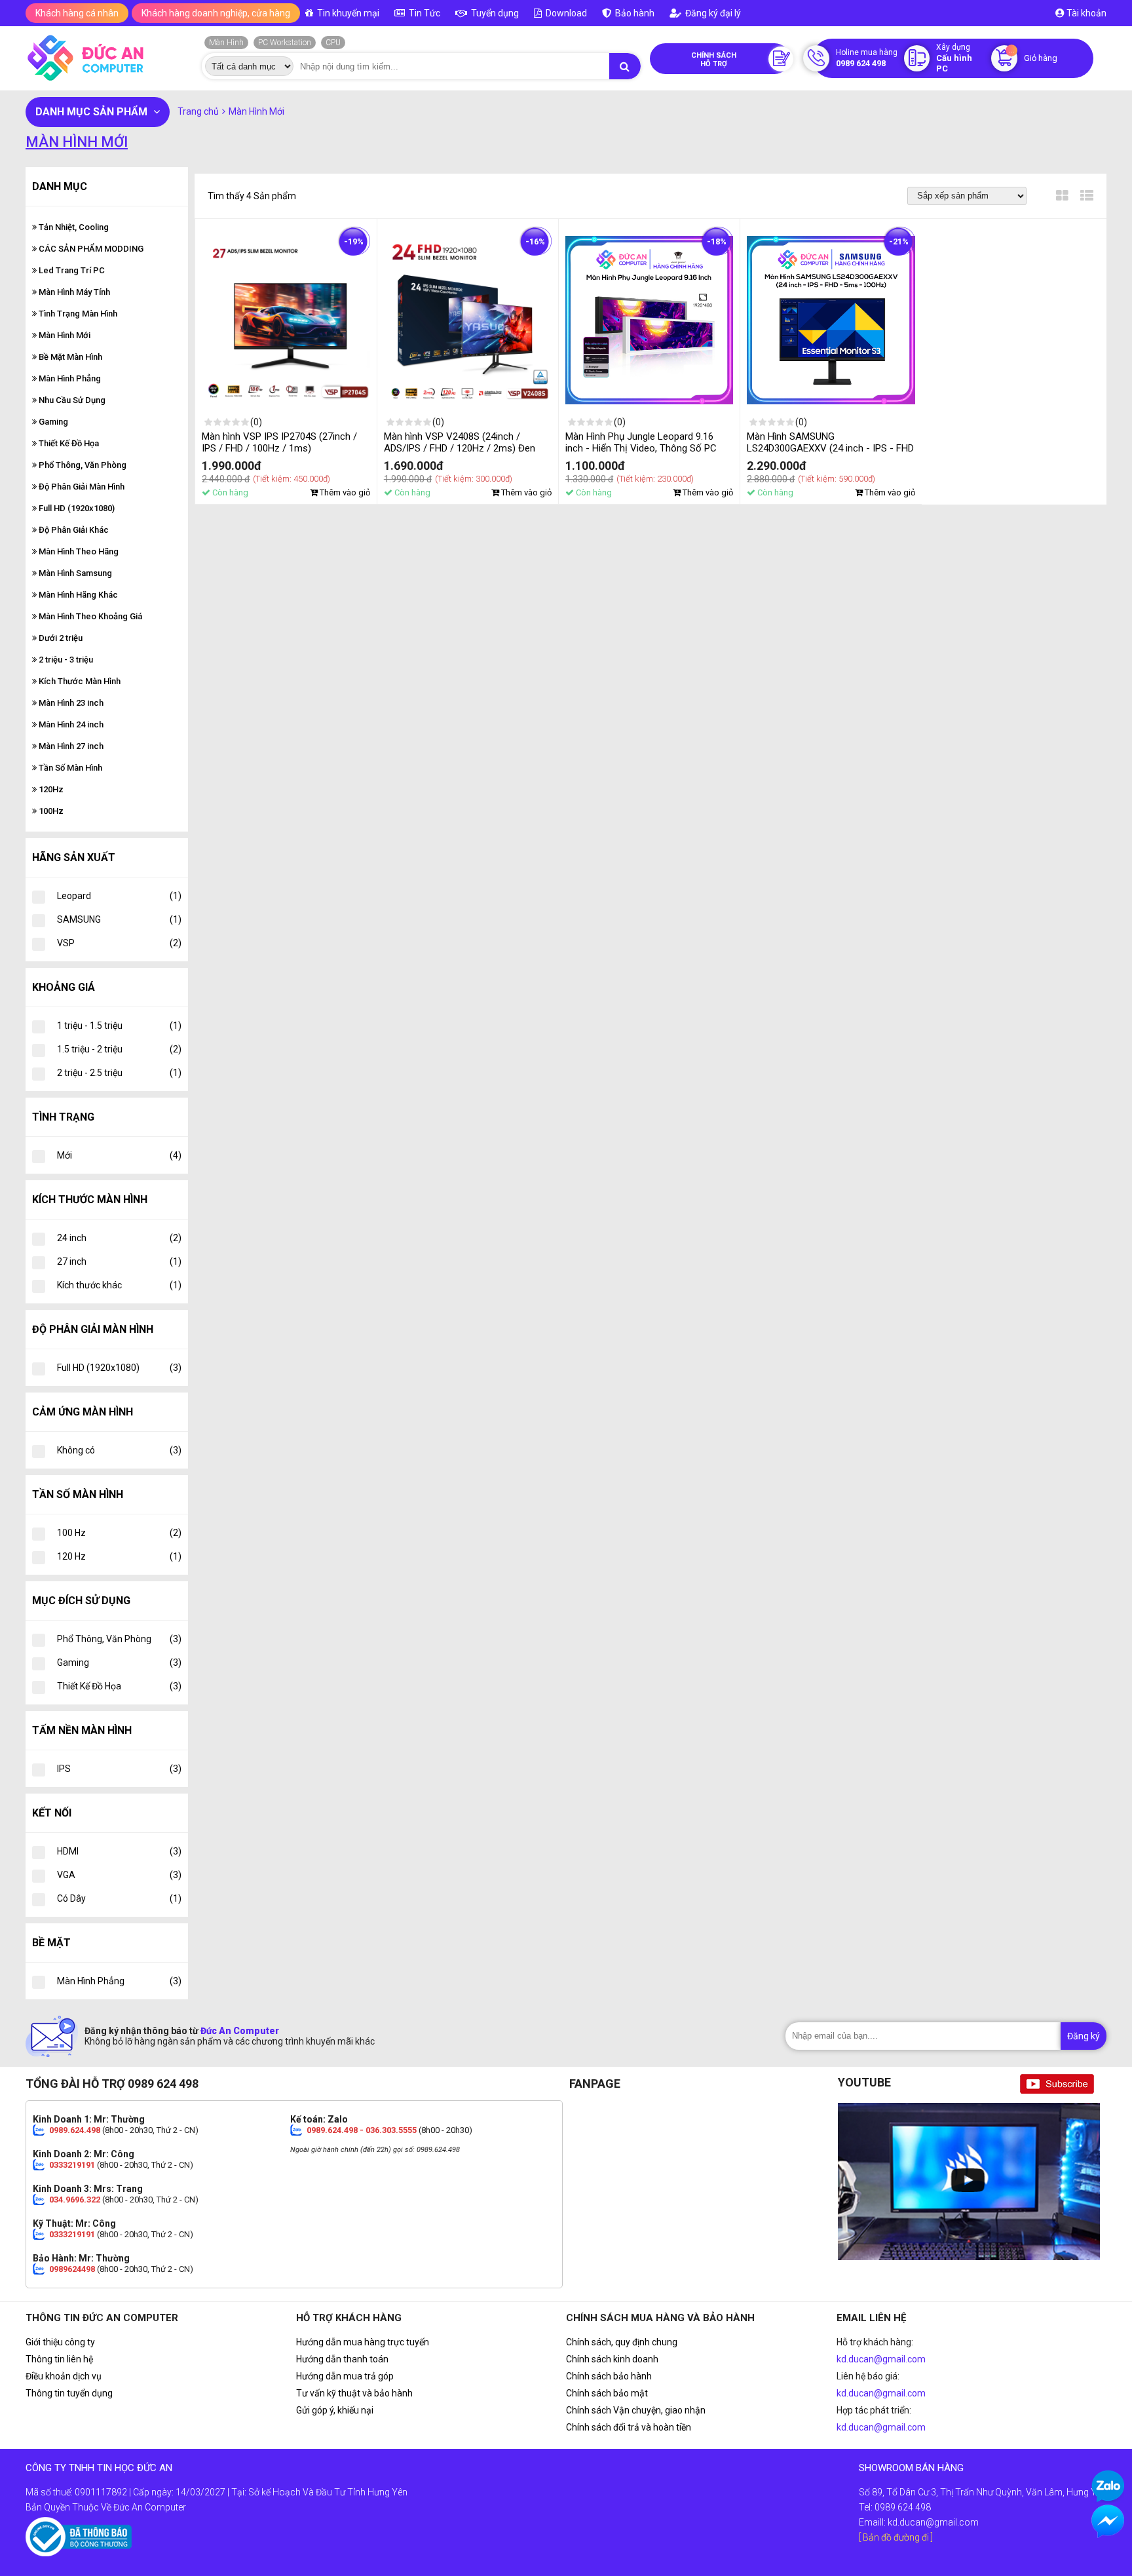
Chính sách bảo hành (609, 2376)
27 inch (119, 1261)
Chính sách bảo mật (607, 2393)
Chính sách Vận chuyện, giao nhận (636, 2410)
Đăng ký (1084, 2036)
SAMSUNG (119, 919)
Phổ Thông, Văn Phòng (82, 465)
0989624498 (72, 2269)
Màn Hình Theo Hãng (78, 551)
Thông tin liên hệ (59, 2359)
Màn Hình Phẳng (69, 378)
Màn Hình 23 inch (70, 703)
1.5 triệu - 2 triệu (119, 1049)
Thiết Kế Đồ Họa (68, 443)
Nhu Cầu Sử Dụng (71, 400)
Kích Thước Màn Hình (79, 681)
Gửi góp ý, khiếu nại (335, 2410)
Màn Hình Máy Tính (73, 292)
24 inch (119, 1238)
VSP (119, 943)
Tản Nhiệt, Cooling (73, 227)
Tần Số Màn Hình (69, 768)
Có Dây (119, 1898)
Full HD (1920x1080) (76, 508)
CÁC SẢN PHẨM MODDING (90, 249)
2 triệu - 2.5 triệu (119, 1073)
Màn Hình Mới (64, 335)
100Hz (50, 811)
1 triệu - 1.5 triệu (119, 1026)
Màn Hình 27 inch (70, 746)
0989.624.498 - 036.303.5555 (362, 2130)
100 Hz (119, 1533)
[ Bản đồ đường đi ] (896, 2537)
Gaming (52, 422)
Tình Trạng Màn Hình (77, 314)
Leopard (119, 896)
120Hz (50, 789)
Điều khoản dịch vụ (64, 2376)
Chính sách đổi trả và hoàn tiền (629, 2427)
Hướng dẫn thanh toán (342, 2359)
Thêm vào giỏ (344, 492)
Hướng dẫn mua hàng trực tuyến (363, 2342)
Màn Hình (226, 43)
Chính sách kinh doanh (612, 2359)
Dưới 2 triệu (60, 638)
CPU (333, 43)
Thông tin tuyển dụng (69, 2393)
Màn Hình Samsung (74, 573)
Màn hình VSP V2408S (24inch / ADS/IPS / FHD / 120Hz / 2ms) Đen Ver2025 (460, 448)
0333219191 (72, 2165)
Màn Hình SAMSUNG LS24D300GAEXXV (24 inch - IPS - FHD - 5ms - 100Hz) (830, 448)
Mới (119, 1155)
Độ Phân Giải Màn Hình (81, 487)
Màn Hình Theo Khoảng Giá (89, 616)
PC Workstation (285, 43)
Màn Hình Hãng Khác (77, 595)
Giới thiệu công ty (60, 2342)
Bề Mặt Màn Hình (69, 357)
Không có (119, 1450)
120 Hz (119, 1556)
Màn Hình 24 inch (70, 724)
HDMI (119, 1851)
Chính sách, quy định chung (622, 2342)
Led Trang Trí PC (71, 270)
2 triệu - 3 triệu (65, 660)
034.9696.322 (75, 2200)
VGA (119, 1875)
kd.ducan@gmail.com (881, 2359)
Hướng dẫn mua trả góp (345, 2376)
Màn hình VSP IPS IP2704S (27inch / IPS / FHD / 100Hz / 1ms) (279, 442)
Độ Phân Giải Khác (73, 530)
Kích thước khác (119, 1285)
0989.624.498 (75, 2130)
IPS (119, 1769)
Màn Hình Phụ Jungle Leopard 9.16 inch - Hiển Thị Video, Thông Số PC (641, 442)
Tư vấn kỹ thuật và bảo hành (354, 2393)
